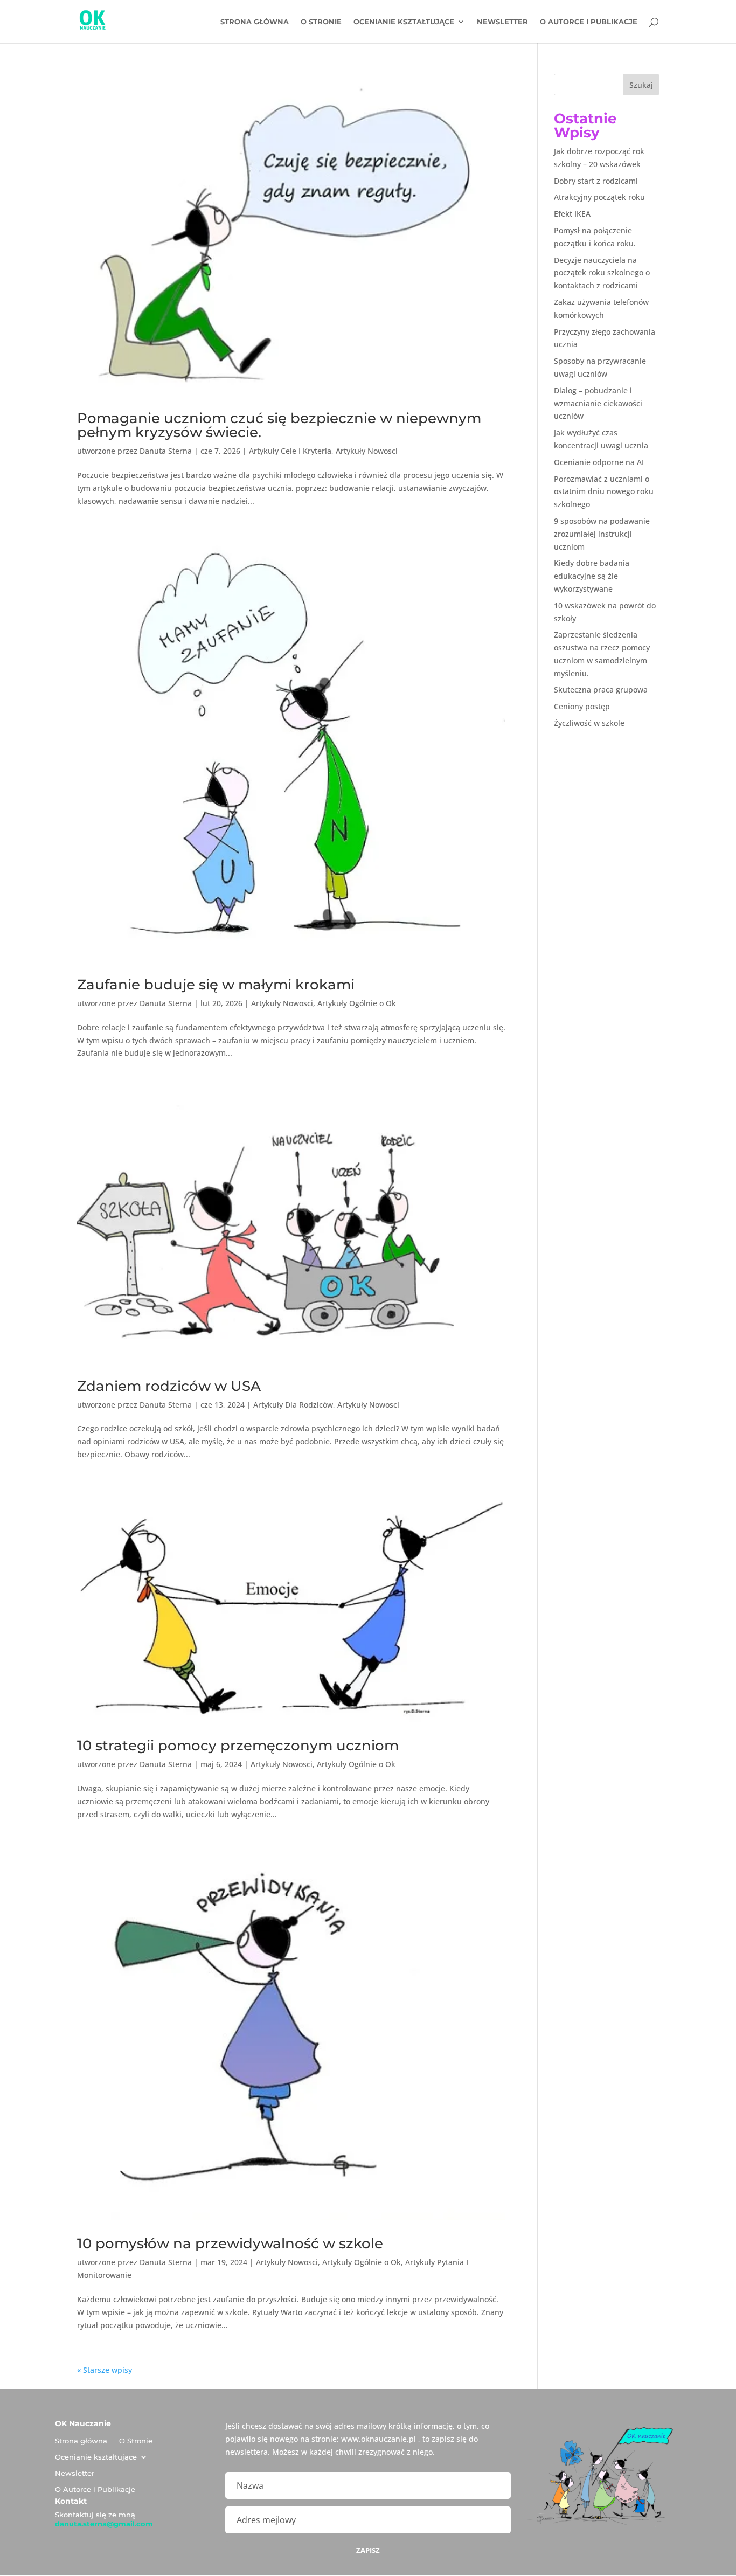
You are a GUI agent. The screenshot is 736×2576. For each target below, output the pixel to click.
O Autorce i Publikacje (589, 22)
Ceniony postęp (582, 706)
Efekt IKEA (572, 214)
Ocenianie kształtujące (404, 22)
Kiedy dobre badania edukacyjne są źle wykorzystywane (592, 576)
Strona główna (255, 22)
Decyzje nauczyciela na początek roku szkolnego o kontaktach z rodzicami (602, 273)
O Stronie (321, 22)
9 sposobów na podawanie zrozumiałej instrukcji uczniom (602, 534)
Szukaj (641, 85)
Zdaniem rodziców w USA (169, 1386)
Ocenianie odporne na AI (599, 462)
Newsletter (502, 22)
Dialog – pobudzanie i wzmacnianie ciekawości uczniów (598, 403)
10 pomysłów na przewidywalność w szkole (230, 2243)
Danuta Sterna (166, 451)
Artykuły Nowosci (367, 451)
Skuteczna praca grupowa (601, 690)
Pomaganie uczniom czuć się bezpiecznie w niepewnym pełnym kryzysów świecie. (279, 425)
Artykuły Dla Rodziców (293, 1405)
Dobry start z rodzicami (596, 181)
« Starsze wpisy (105, 2370)
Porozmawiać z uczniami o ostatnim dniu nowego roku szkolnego (604, 492)
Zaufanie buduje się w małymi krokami (216, 985)
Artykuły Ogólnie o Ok (357, 1003)
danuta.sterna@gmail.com (104, 2524)
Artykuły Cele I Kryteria (290, 451)
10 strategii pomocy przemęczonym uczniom (240, 1746)
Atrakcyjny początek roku (599, 197)
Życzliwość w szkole (589, 723)
